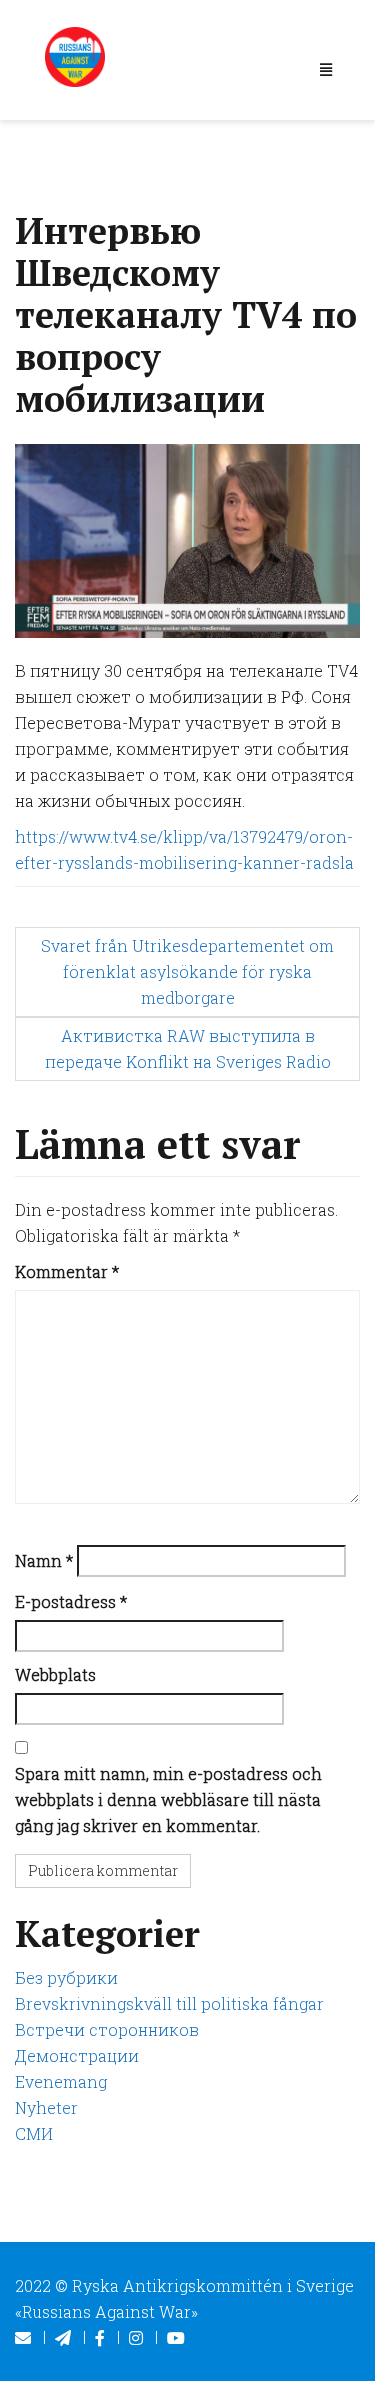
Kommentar (67, 1271)
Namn (44, 1560)
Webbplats (55, 1674)
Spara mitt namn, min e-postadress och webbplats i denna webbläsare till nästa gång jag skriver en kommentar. (168, 1799)
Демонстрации (77, 2055)
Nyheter (46, 2107)
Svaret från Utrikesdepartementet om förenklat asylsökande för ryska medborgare (187, 971)
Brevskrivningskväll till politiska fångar (169, 2003)
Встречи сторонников (107, 2029)
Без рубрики (66, 1977)
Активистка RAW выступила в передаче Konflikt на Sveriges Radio (188, 1048)
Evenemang (61, 2081)
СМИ (34, 2133)
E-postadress (71, 1601)
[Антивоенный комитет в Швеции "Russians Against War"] (75, 54)
